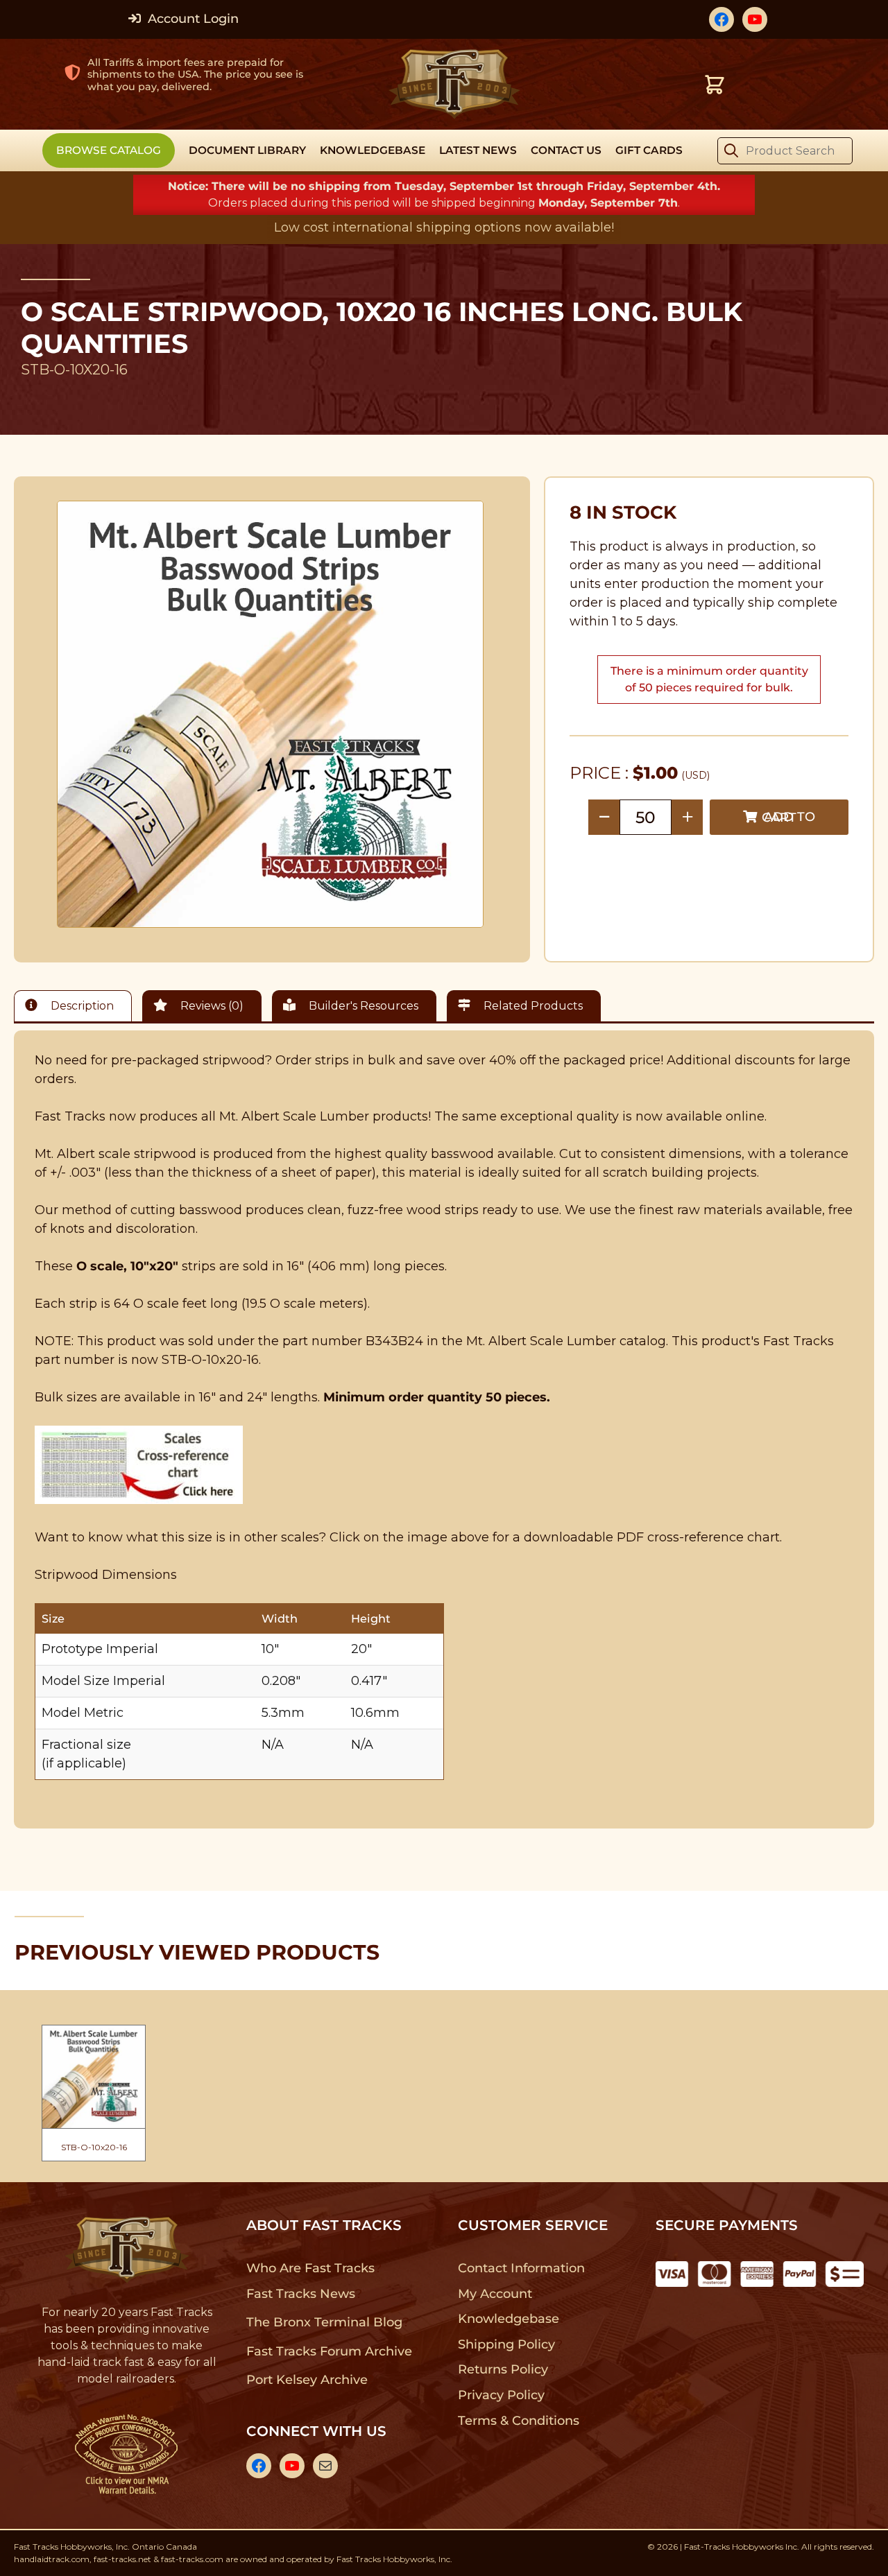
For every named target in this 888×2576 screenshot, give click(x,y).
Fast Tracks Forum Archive (329, 2351)
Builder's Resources (362, 1006)
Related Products (532, 1006)
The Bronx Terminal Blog (324, 2322)
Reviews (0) (211, 1006)
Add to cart (788, 817)
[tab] (76, 1006)
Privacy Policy (502, 2395)
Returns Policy (503, 2369)
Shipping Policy (507, 2344)
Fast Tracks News (301, 2294)
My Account (495, 2294)
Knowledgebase (508, 2319)
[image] (271, 714)
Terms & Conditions (519, 2421)
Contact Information (521, 2268)
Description (81, 1006)
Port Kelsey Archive (307, 2380)
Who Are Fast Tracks (310, 2268)
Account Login (191, 19)
